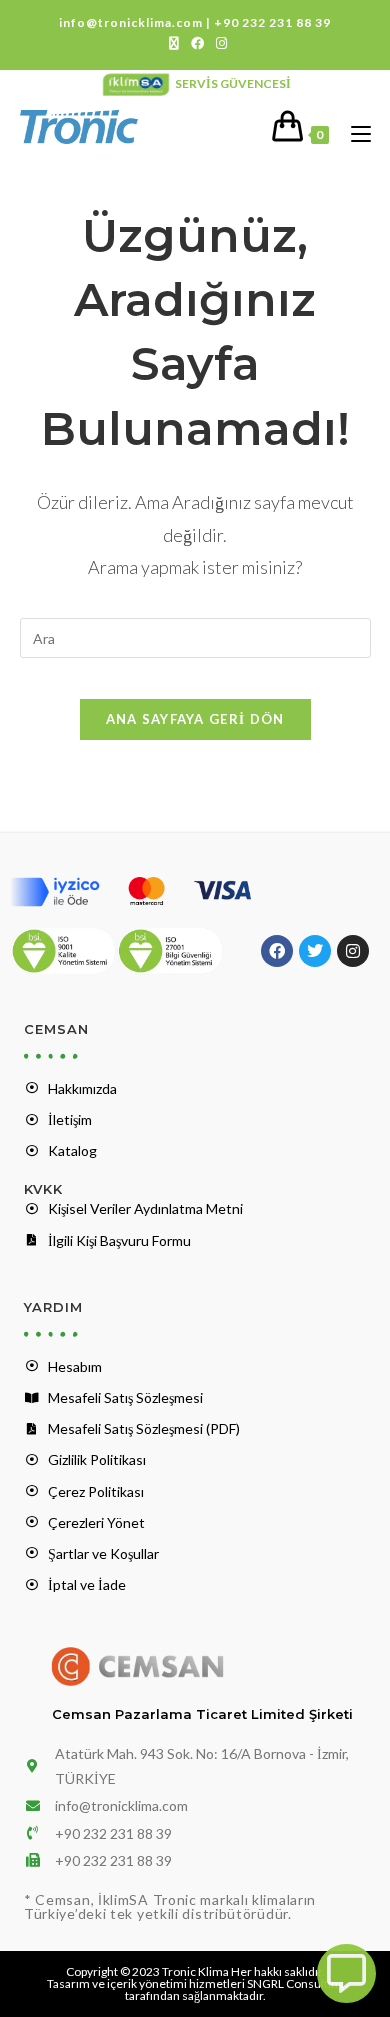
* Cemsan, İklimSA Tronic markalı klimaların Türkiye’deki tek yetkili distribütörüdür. (170, 1906)
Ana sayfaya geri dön (195, 719)
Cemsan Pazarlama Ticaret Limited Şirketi (202, 1714)
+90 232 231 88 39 (272, 22)
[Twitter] (315, 951)
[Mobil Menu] (353, 134)
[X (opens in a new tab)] (174, 43)
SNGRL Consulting (295, 1983)
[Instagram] (353, 951)
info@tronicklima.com (131, 22)
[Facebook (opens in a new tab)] (197, 43)
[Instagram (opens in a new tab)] (218, 43)
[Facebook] (277, 951)
